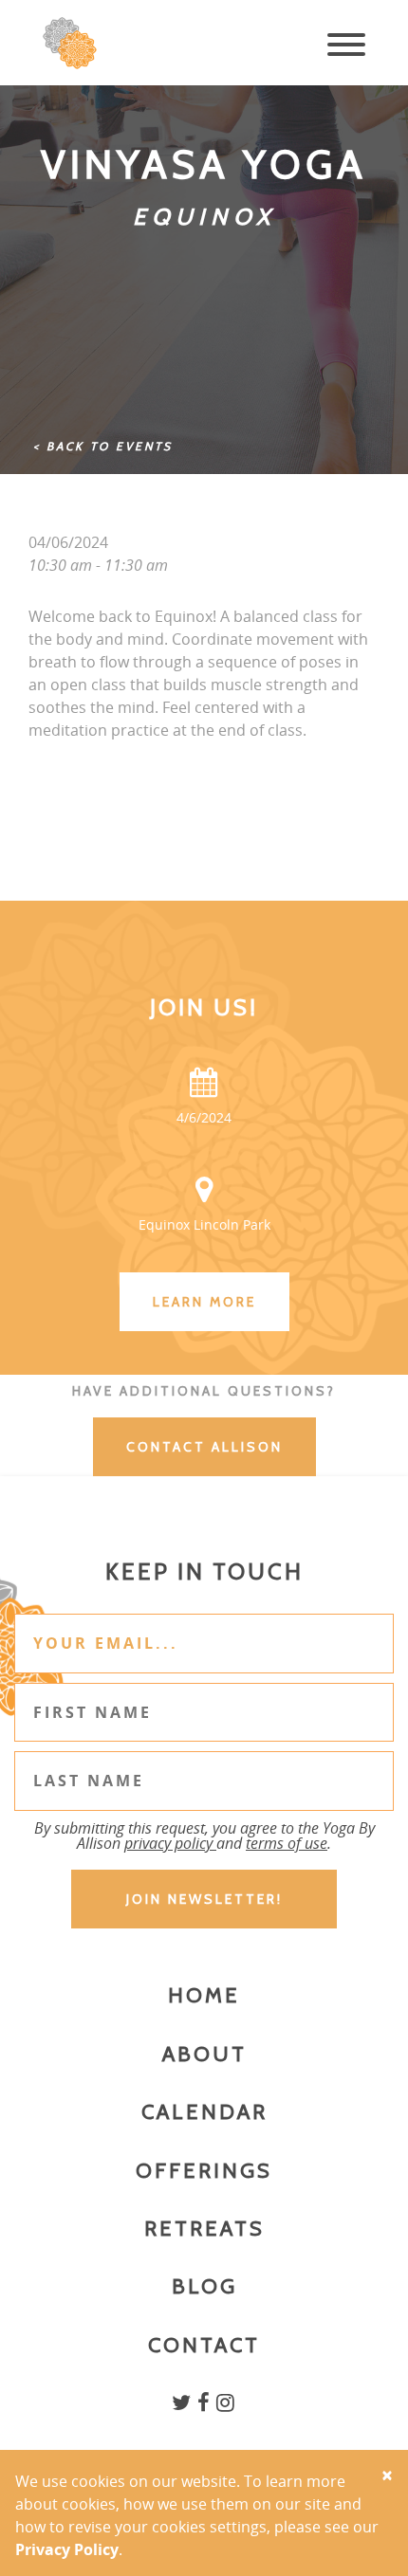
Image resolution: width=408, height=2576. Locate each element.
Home (204, 1995)
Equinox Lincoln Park (204, 1224)
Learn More (204, 1302)
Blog (204, 2286)
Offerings (204, 2171)
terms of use (287, 1843)
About (204, 2054)
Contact (204, 2345)
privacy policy (170, 1843)
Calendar (204, 2112)
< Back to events (103, 446)
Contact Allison (204, 1447)
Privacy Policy (67, 2549)
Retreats (204, 2229)
